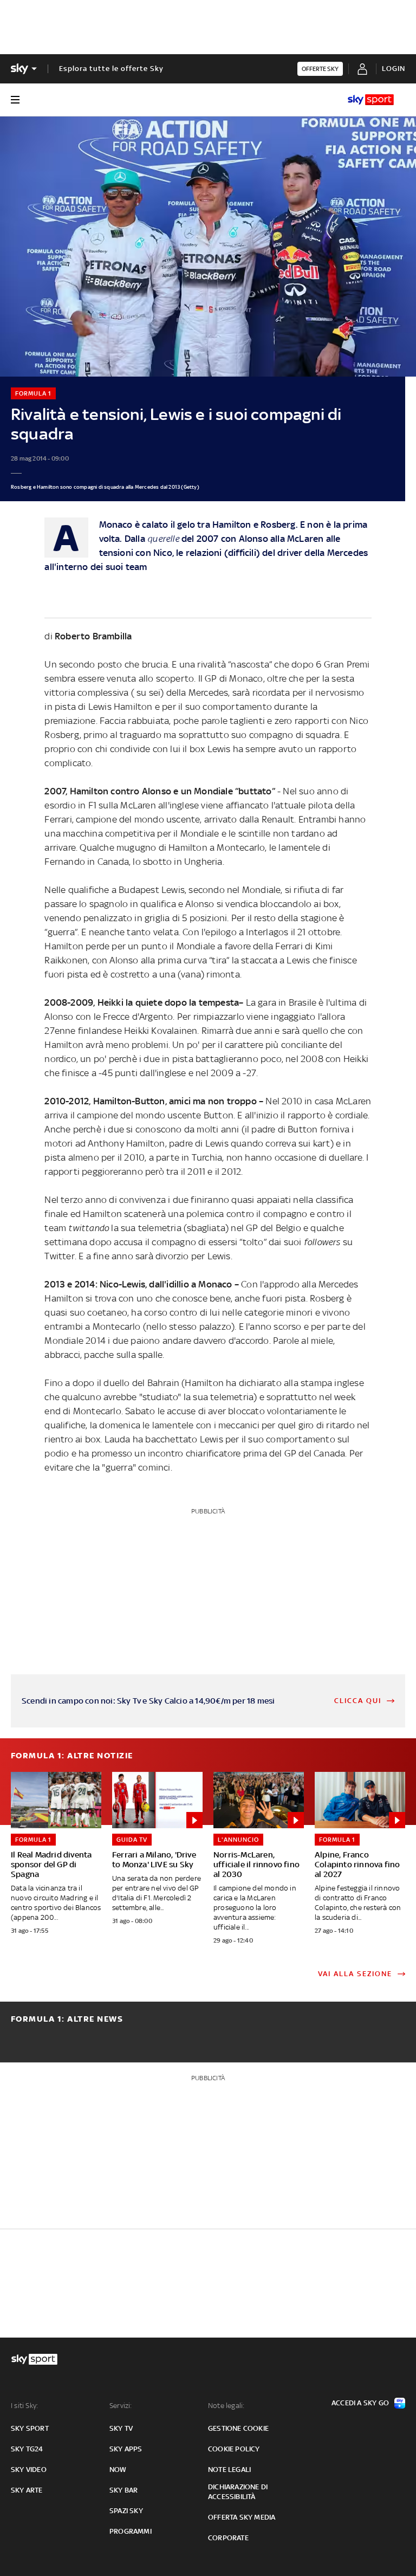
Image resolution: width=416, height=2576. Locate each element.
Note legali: (226, 2406)
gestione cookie (238, 2428)
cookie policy (234, 2449)
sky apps (126, 2449)
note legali (229, 2470)
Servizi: (121, 2406)
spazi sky (126, 2511)
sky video (29, 2470)
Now (118, 2470)
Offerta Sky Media (242, 2517)
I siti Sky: (24, 2406)
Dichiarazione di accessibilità (238, 2492)
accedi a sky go (360, 2403)
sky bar (123, 2490)
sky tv (121, 2428)
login (394, 69)
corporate (228, 2538)
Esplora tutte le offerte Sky (111, 69)
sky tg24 (27, 2449)
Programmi (131, 2531)
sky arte (27, 2490)
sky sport (30, 2428)
